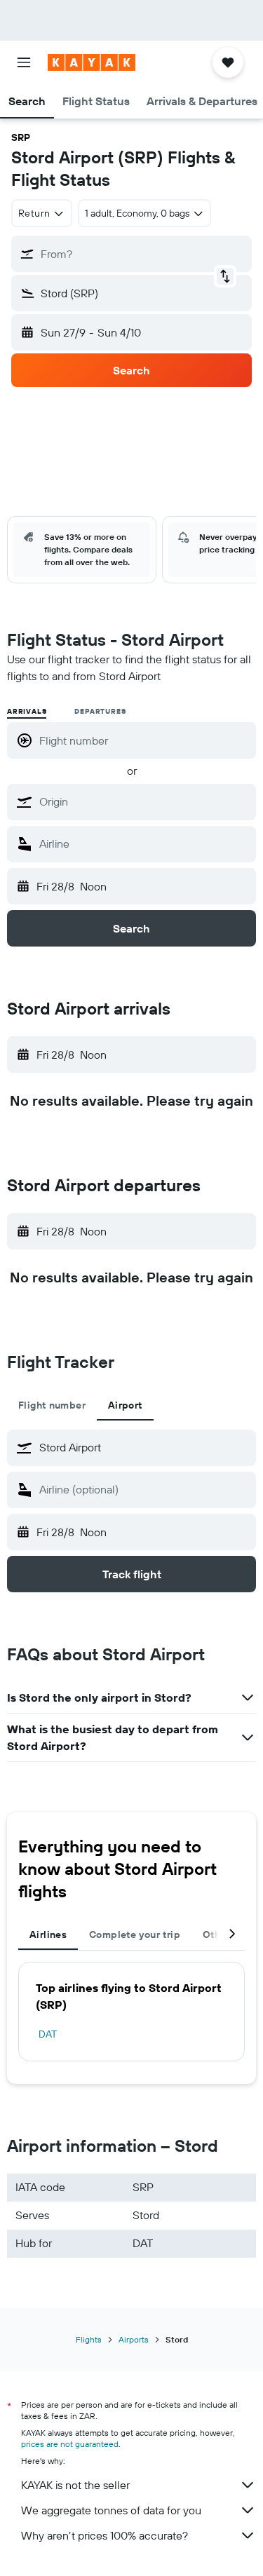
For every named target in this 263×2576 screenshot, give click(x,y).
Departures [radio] (100, 711)
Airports (134, 2339)
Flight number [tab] (52, 1405)
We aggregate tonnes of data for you (111, 2510)
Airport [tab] (125, 1405)
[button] (24, 62)
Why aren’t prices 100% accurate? (104, 2535)
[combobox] (144, 801)
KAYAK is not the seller (75, 2485)
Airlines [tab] (48, 1934)
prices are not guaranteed (70, 2444)
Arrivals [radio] (27, 711)
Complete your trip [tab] (135, 1934)
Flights (89, 2339)
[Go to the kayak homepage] (92, 62)
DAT (48, 2034)
